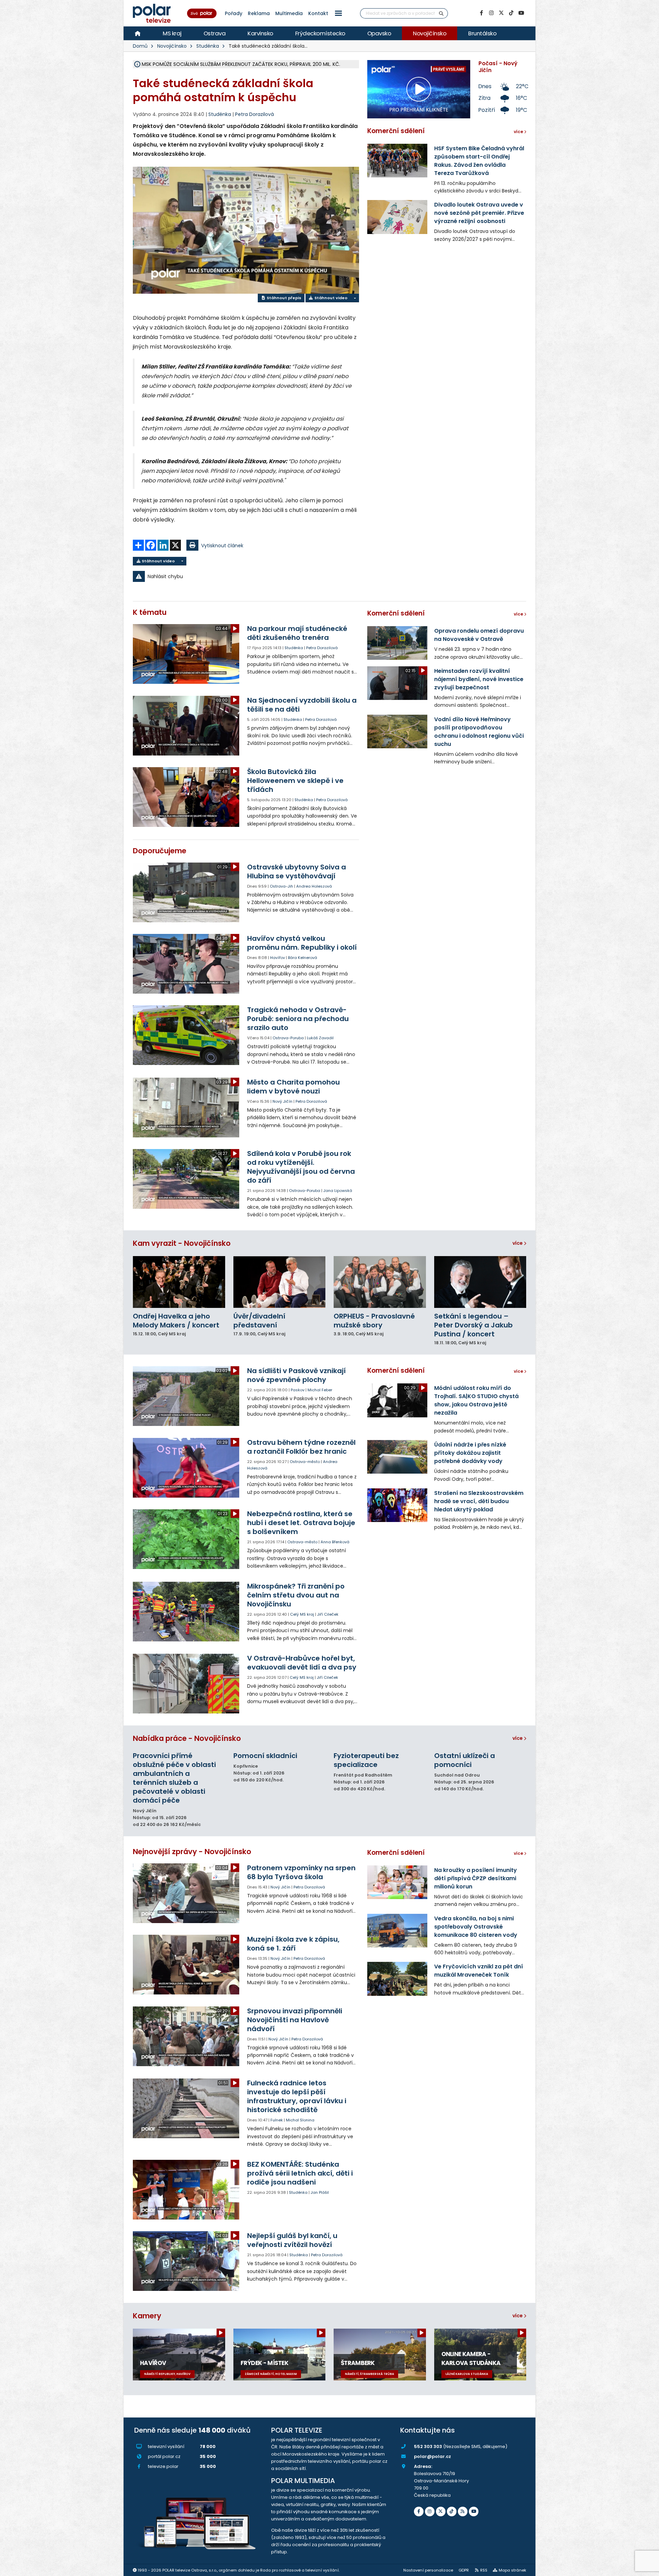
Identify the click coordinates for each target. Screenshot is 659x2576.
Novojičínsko (430, 33)
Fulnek (277, 2120)
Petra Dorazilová (255, 114)
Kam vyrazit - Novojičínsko (182, 1243)
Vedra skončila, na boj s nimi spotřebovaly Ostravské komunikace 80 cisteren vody (476, 1927)
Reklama (259, 13)
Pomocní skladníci (265, 1756)
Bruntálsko (482, 33)
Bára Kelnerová (303, 958)
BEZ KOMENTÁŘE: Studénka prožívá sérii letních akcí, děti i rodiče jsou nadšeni (300, 2173)
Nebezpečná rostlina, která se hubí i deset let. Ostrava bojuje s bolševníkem (301, 1523)
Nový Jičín (282, 1101)
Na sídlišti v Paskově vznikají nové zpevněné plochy (296, 1375)
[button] (338, 13)
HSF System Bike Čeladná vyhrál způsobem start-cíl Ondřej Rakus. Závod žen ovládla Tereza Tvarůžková (479, 161)
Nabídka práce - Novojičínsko (187, 1738)
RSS (484, 2570)
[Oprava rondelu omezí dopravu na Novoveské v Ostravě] (397, 643)
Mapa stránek (512, 2570)
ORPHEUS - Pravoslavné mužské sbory (374, 1321)
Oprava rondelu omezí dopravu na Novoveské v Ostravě (479, 635)
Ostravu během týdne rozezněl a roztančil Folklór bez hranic (301, 1447)
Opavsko (379, 33)
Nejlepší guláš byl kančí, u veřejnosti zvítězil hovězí (292, 2240)
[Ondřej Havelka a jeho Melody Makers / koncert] (179, 1282)
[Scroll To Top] (647, 2568)
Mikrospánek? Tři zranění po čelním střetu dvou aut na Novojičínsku (296, 1595)
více (518, 1243)
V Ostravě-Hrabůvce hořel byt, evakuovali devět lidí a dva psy (302, 1663)
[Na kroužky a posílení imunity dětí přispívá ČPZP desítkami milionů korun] (397, 1882)
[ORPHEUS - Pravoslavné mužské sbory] (380, 1282)
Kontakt (318, 13)
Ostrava (215, 33)
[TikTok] (511, 13)
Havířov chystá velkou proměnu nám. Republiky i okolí (302, 943)
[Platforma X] (501, 13)
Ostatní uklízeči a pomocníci (465, 1760)
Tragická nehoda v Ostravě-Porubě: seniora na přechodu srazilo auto (298, 1019)
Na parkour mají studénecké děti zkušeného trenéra (297, 633)
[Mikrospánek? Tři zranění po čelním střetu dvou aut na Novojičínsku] (187, 1612)
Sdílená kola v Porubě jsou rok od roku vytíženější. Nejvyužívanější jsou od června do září (301, 1167)
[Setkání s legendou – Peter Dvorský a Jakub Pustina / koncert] (480, 1282)
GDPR (464, 2570)
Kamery (147, 2316)
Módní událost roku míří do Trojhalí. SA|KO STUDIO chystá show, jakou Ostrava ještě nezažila (476, 1400)
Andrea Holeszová (314, 886)
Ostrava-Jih (281, 886)
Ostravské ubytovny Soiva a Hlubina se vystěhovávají (297, 871)
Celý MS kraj (302, 1614)
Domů (140, 46)
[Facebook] (481, 13)
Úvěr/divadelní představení (259, 1321)
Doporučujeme (160, 851)
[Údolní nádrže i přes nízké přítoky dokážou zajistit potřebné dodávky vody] (397, 1457)
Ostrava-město (305, 1462)
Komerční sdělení (396, 131)
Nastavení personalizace (428, 2570)
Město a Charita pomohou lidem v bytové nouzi (293, 1087)
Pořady (234, 13)
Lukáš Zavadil (320, 1038)
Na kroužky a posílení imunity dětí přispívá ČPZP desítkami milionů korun (476, 1878)
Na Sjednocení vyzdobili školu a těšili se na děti (302, 705)
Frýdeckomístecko (320, 33)
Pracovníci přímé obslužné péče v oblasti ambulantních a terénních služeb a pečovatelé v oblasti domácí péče (174, 1778)
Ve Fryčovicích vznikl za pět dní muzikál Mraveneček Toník (479, 1971)
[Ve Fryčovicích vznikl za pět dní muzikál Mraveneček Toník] (397, 1979)
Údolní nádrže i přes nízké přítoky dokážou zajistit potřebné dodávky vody (470, 1453)
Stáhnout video (330, 298)
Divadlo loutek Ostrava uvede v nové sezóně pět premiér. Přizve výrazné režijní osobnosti (479, 213)
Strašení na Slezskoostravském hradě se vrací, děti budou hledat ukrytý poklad (479, 1501)
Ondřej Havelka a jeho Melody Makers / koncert (176, 1321)
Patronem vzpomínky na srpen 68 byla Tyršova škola (301, 1872)
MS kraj (172, 33)
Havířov (278, 958)
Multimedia (289, 13)
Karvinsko (260, 33)
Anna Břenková (335, 1542)
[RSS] (463, 2511)
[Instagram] (491, 13)
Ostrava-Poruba (288, 1038)
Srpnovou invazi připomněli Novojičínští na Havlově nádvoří (295, 2020)
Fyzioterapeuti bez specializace (366, 1760)
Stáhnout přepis (284, 298)
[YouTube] (521, 13)
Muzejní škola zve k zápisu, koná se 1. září (293, 1944)
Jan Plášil (320, 2192)
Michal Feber (320, 1390)
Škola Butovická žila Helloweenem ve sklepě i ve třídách (295, 781)
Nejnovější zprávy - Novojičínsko (192, 1852)
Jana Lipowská (338, 1191)
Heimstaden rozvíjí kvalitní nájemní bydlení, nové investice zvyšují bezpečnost (479, 679)
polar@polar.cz (432, 2456)
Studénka (208, 46)
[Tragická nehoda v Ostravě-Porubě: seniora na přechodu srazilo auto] (187, 1035)
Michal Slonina (300, 2120)
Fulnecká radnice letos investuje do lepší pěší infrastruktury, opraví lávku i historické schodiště (297, 2096)
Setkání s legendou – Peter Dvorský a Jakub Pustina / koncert (473, 1325)
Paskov (298, 1390)
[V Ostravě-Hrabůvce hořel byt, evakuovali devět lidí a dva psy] (187, 1684)
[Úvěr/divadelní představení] (280, 1282)
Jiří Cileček (328, 1614)
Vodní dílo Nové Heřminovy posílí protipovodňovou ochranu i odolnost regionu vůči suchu (479, 732)
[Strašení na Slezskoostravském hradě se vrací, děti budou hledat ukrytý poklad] (397, 1505)
